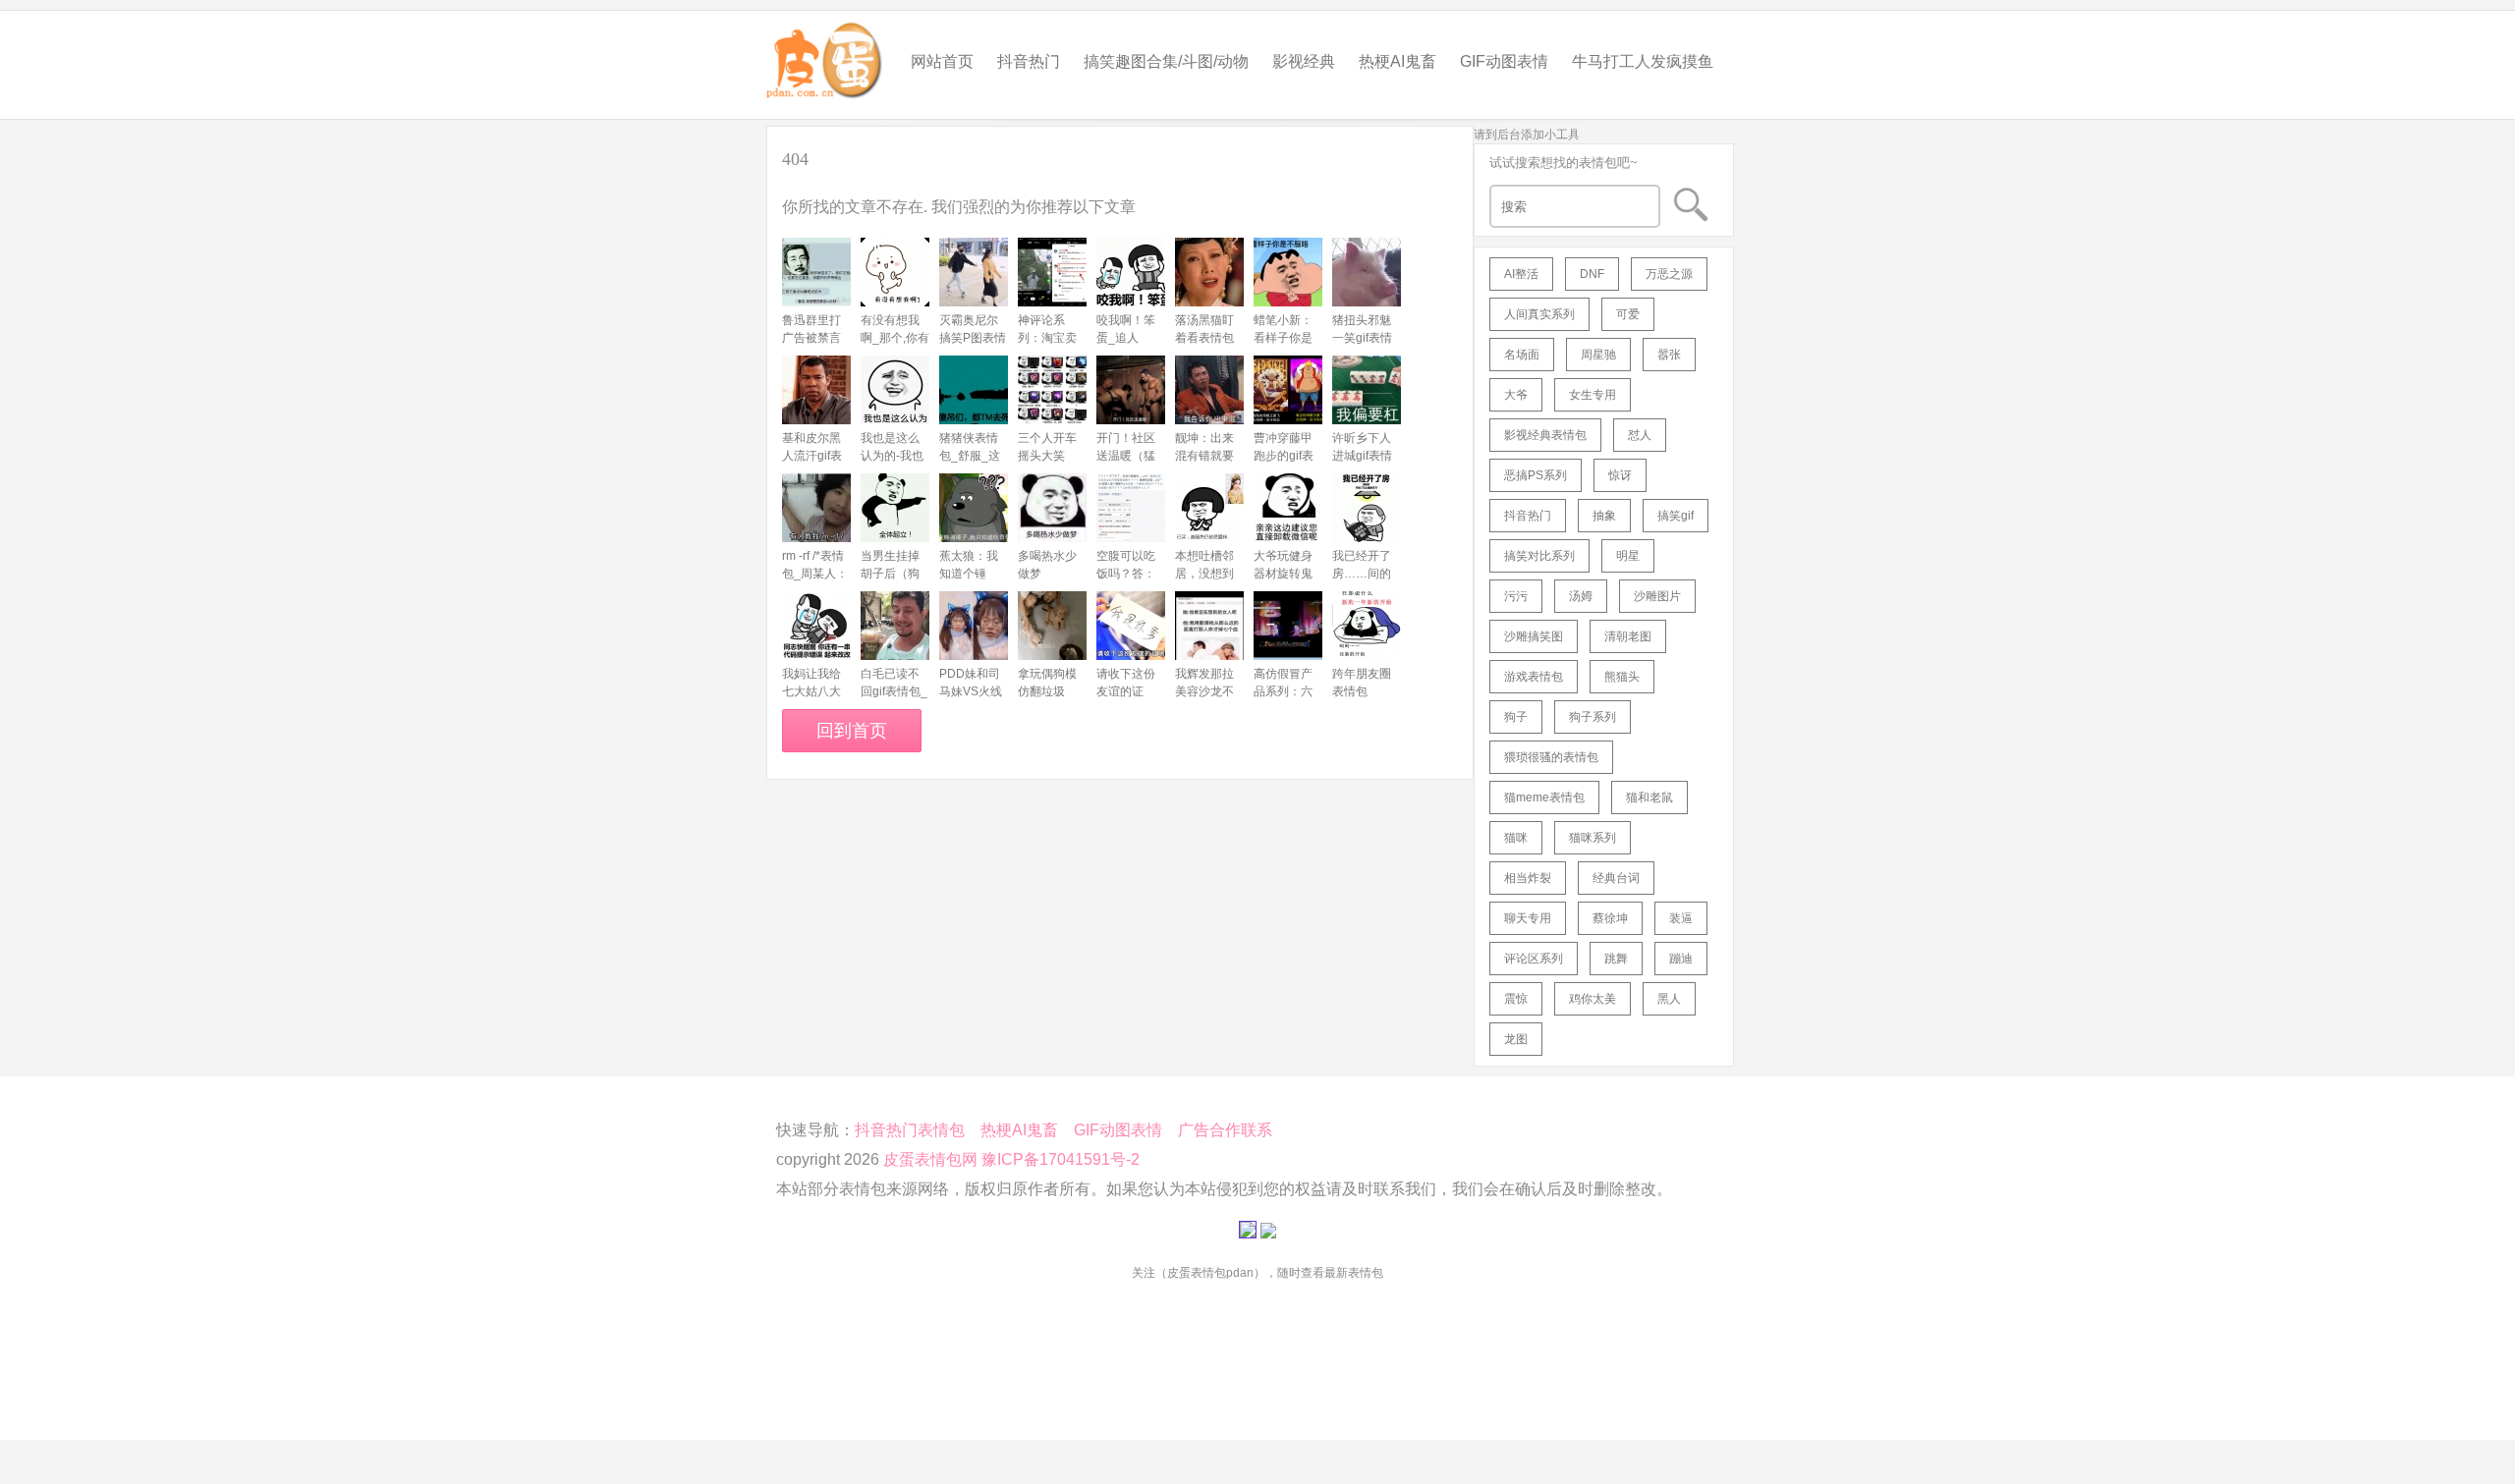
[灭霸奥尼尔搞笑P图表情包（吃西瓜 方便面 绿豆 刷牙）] (974, 272)
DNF (1592, 274)
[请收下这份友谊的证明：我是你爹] (1131, 626)
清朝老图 (1628, 636)
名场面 (1522, 355)
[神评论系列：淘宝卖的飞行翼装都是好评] (1052, 272)
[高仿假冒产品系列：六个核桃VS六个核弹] (1288, 626)
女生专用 (1593, 395)
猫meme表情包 (1544, 797)
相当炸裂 (1528, 878)
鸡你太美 (1593, 999)
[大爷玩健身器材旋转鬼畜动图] (1288, 508)
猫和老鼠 (1649, 797)
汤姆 (1581, 596)
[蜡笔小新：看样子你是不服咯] (1288, 272)
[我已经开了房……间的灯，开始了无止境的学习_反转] (1367, 508)
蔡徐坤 (1610, 918)
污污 (1516, 596)
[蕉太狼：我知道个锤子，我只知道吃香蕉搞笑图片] (974, 508)
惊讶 (1620, 475)
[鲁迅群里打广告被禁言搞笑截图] (816, 272)
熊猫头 (1622, 677)
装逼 (1681, 918)
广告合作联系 (1225, 1130)
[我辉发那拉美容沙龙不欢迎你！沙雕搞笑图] (1209, 626)
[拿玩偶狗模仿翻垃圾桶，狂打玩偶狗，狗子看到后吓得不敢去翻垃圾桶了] (1052, 626)
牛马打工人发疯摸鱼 (1643, 61)
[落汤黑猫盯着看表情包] (1209, 272)
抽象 (1604, 516)
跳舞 (1616, 959)
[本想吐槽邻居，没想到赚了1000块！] (1209, 508)
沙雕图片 (1657, 596)
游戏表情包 (1534, 677)
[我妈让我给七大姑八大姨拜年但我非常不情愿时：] (816, 626)
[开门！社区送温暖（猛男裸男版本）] (1131, 390)
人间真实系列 (1539, 314)
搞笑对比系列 (1539, 556)
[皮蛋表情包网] (825, 55)
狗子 (1516, 717)
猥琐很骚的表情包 (1551, 757)
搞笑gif (1676, 516)
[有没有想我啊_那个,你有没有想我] (895, 272)
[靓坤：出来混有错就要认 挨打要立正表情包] (1209, 390)
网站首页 (942, 61)
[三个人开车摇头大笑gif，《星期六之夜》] (1052, 390)
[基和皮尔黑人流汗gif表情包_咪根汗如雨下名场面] (816, 390)
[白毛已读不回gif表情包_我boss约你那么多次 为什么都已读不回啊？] (895, 626)
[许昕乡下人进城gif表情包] (1367, 390)
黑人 (1669, 999)
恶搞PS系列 (1536, 475)
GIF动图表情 (1504, 61)
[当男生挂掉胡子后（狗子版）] (895, 508)
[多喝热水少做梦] (1052, 508)
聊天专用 (1528, 918)
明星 (1628, 556)
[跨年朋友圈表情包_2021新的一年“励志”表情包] (1367, 626)
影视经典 (1304, 61)
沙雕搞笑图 (1534, 636)
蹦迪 (1681, 959)
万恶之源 (1669, 274)
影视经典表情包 (1545, 435)
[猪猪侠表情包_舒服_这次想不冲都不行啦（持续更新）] (974, 390)
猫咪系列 (1593, 838)
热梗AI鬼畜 (1397, 61)
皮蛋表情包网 (930, 1159)
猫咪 (1516, 838)
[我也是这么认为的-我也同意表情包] (895, 390)
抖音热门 (1029, 61)
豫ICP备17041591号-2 (1061, 1159)
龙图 (1516, 1039)
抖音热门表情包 (910, 1130)
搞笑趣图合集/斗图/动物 (1166, 61)
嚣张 (1669, 355)
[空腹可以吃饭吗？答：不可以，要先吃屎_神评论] (1131, 508)
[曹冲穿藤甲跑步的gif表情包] (1288, 390)
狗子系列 (1593, 717)
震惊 (1516, 999)
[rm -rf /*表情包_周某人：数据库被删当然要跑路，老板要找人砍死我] (816, 508)
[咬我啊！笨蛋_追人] (1131, 272)
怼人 (1640, 435)
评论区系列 (1534, 959)
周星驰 (1598, 355)
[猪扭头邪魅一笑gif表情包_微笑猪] (1367, 272)
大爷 (1516, 395)
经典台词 (1616, 878)
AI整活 (1521, 274)
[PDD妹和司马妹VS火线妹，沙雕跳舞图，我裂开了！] (974, 626)
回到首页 (852, 731)
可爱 (1628, 314)
